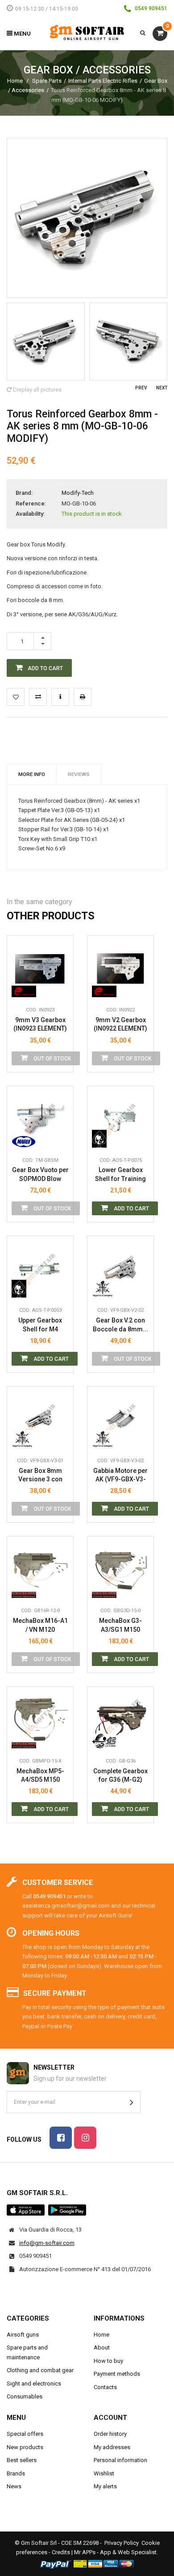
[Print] (83, 697)
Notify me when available (60, 948)
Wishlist (104, 2473)
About (102, 2348)
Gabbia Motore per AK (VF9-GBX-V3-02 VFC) (120, 1475)
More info (32, 774)
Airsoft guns (23, 2335)
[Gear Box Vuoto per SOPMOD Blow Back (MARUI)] (40, 1119)
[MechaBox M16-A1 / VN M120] (40, 1569)
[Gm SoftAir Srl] (87, 32)
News (14, 2486)
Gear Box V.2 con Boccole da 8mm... (120, 1325)
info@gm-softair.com (47, 2243)
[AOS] (104, 1139)
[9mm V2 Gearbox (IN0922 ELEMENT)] (120, 969)
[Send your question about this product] (60, 697)
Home (15, 81)
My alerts (105, 2486)
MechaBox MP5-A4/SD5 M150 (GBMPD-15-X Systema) (40, 1776)
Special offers (25, 2434)
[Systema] (24, 1589)
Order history (110, 2434)
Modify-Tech (78, 493)
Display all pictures (37, 390)
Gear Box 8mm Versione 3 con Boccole (40, 1475)
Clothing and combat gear (40, 2370)
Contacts (105, 2387)
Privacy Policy (122, 2543)
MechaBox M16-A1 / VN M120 (40, 1625)
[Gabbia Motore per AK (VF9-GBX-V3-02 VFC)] (120, 1419)
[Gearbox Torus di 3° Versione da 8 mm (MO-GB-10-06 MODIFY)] (46, 342)
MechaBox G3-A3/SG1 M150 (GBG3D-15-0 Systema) (120, 1625)
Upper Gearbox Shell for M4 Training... (40, 1325)
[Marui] (24, 1139)
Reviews (79, 774)
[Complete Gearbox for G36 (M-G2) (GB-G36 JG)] (120, 1720)
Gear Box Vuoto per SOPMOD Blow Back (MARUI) (40, 1175)
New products (25, 2447)
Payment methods (117, 2374)
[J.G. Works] (104, 1739)
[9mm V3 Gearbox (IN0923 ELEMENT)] (40, 969)
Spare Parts (47, 81)
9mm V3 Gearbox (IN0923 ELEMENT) (40, 1024)
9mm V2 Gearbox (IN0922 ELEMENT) (120, 1024)
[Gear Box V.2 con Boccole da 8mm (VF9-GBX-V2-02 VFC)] (120, 1269)
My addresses (112, 2447)
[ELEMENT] (24, 988)
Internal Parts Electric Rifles (103, 81)
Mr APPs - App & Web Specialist (115, 2552)
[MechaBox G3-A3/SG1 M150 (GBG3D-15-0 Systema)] (120, 1569)
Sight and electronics (34, 2384)
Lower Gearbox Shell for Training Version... (120, 1175)
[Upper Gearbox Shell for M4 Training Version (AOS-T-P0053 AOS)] (40, 1269)
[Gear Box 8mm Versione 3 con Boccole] (40, 1419)
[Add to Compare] (38, 697)
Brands (16, 2473)
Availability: (30, 514)
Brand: (24, 493)
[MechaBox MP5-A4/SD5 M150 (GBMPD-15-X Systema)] (40, 1720)
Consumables (25, 2396)
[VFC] (104, 1289)
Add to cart (131, 1209)
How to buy (108, 2361)
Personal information (120, 2460)
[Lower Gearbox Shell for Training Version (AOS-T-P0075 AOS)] (120, 1119)
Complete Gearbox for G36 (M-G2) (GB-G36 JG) (120, 1776)
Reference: (31, 503)
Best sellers (22, 2460)
